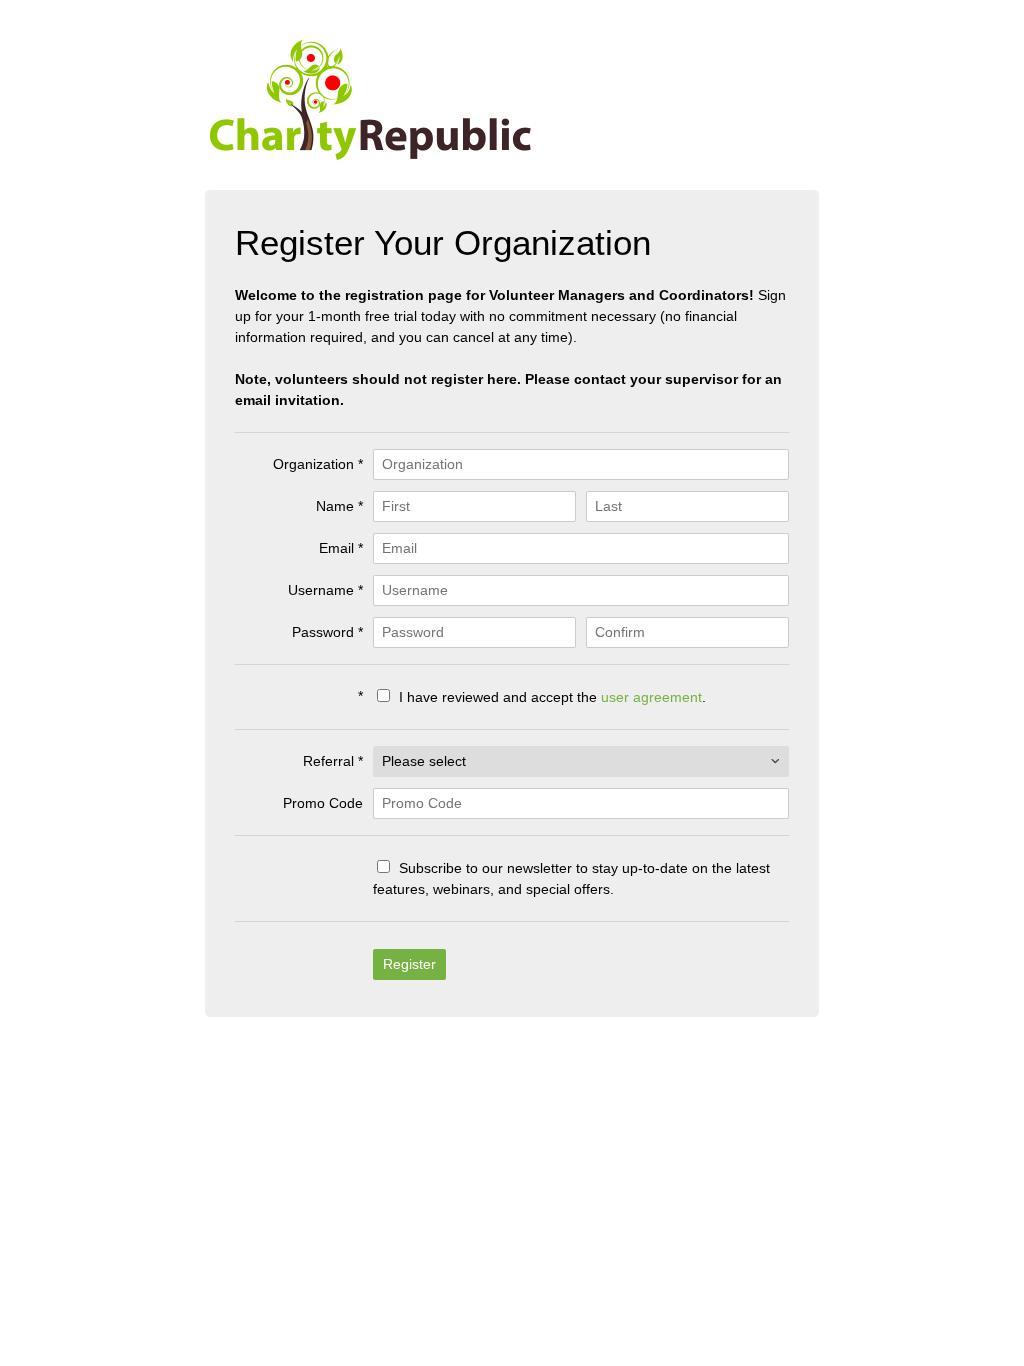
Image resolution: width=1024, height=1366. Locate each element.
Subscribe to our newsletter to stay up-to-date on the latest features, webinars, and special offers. (571, 878)
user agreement (651, 697)
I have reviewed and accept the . (550, 697)
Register (409, 964)
